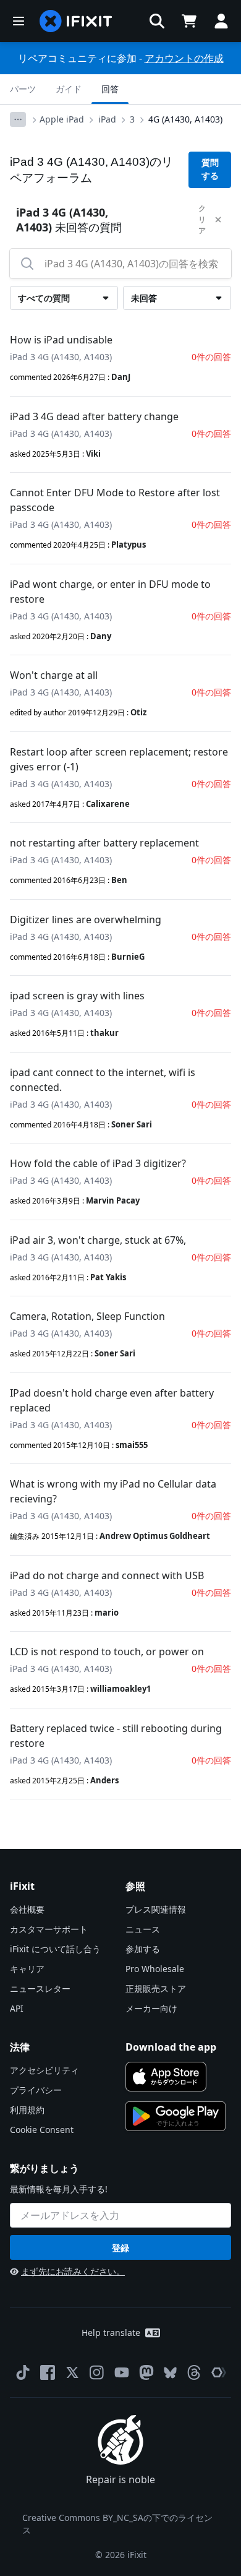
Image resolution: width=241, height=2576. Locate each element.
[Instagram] (97, 2372)
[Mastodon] (146, 2372)
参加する (143, 1949)
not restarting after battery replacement (104, 843)
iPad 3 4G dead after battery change (94, 416)
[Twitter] (72, 2372)
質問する (210, 169)
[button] (157, 21)
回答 (110, 89)
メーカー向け (151, 2008)
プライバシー (36, 2090)
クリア (202, 219)
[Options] (18, 119)
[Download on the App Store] (166, 2077)
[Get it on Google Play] (175, 2116)
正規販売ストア (156, 1988)
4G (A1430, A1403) (185, 119)
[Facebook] (48, 2372)
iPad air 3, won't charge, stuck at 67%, (98, 1240)
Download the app (171, 2047)
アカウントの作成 (184, 58)
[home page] (76, 21)
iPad (107, 119)
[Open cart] (189, 21)
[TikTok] (23, 2372)
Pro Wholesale (155, 1969)
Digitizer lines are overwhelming (86, 920)
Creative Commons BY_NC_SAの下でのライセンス (117, 2524)
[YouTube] (122, 2372)
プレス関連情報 (156, 1909)
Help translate (111, 2333)
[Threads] (194, 2372)
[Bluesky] (170, 2373)
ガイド (69, 89)
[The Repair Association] (219, 2372)
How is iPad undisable (61, 340)
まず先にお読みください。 (73, 2271)
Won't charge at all (54, 675)
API (17, 2008)
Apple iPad (62, 119)
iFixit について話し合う (55, 1949)
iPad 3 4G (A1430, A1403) (61, 357)
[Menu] (19, 21)
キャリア (27, 1969)
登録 (120, 2248)
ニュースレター (40, 1988)
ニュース (143, 1929)
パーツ (23, 89)
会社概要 (27, 1909)
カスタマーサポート (49, 1929)
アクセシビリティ (44, 2070)
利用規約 (27, 2110)
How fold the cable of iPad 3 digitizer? (98, 1163)
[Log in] (221, 21)
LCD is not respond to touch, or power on (107, 1652)
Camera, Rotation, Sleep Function (87, 1316)
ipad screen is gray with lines (77, 996)
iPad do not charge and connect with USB (107, 1575)
